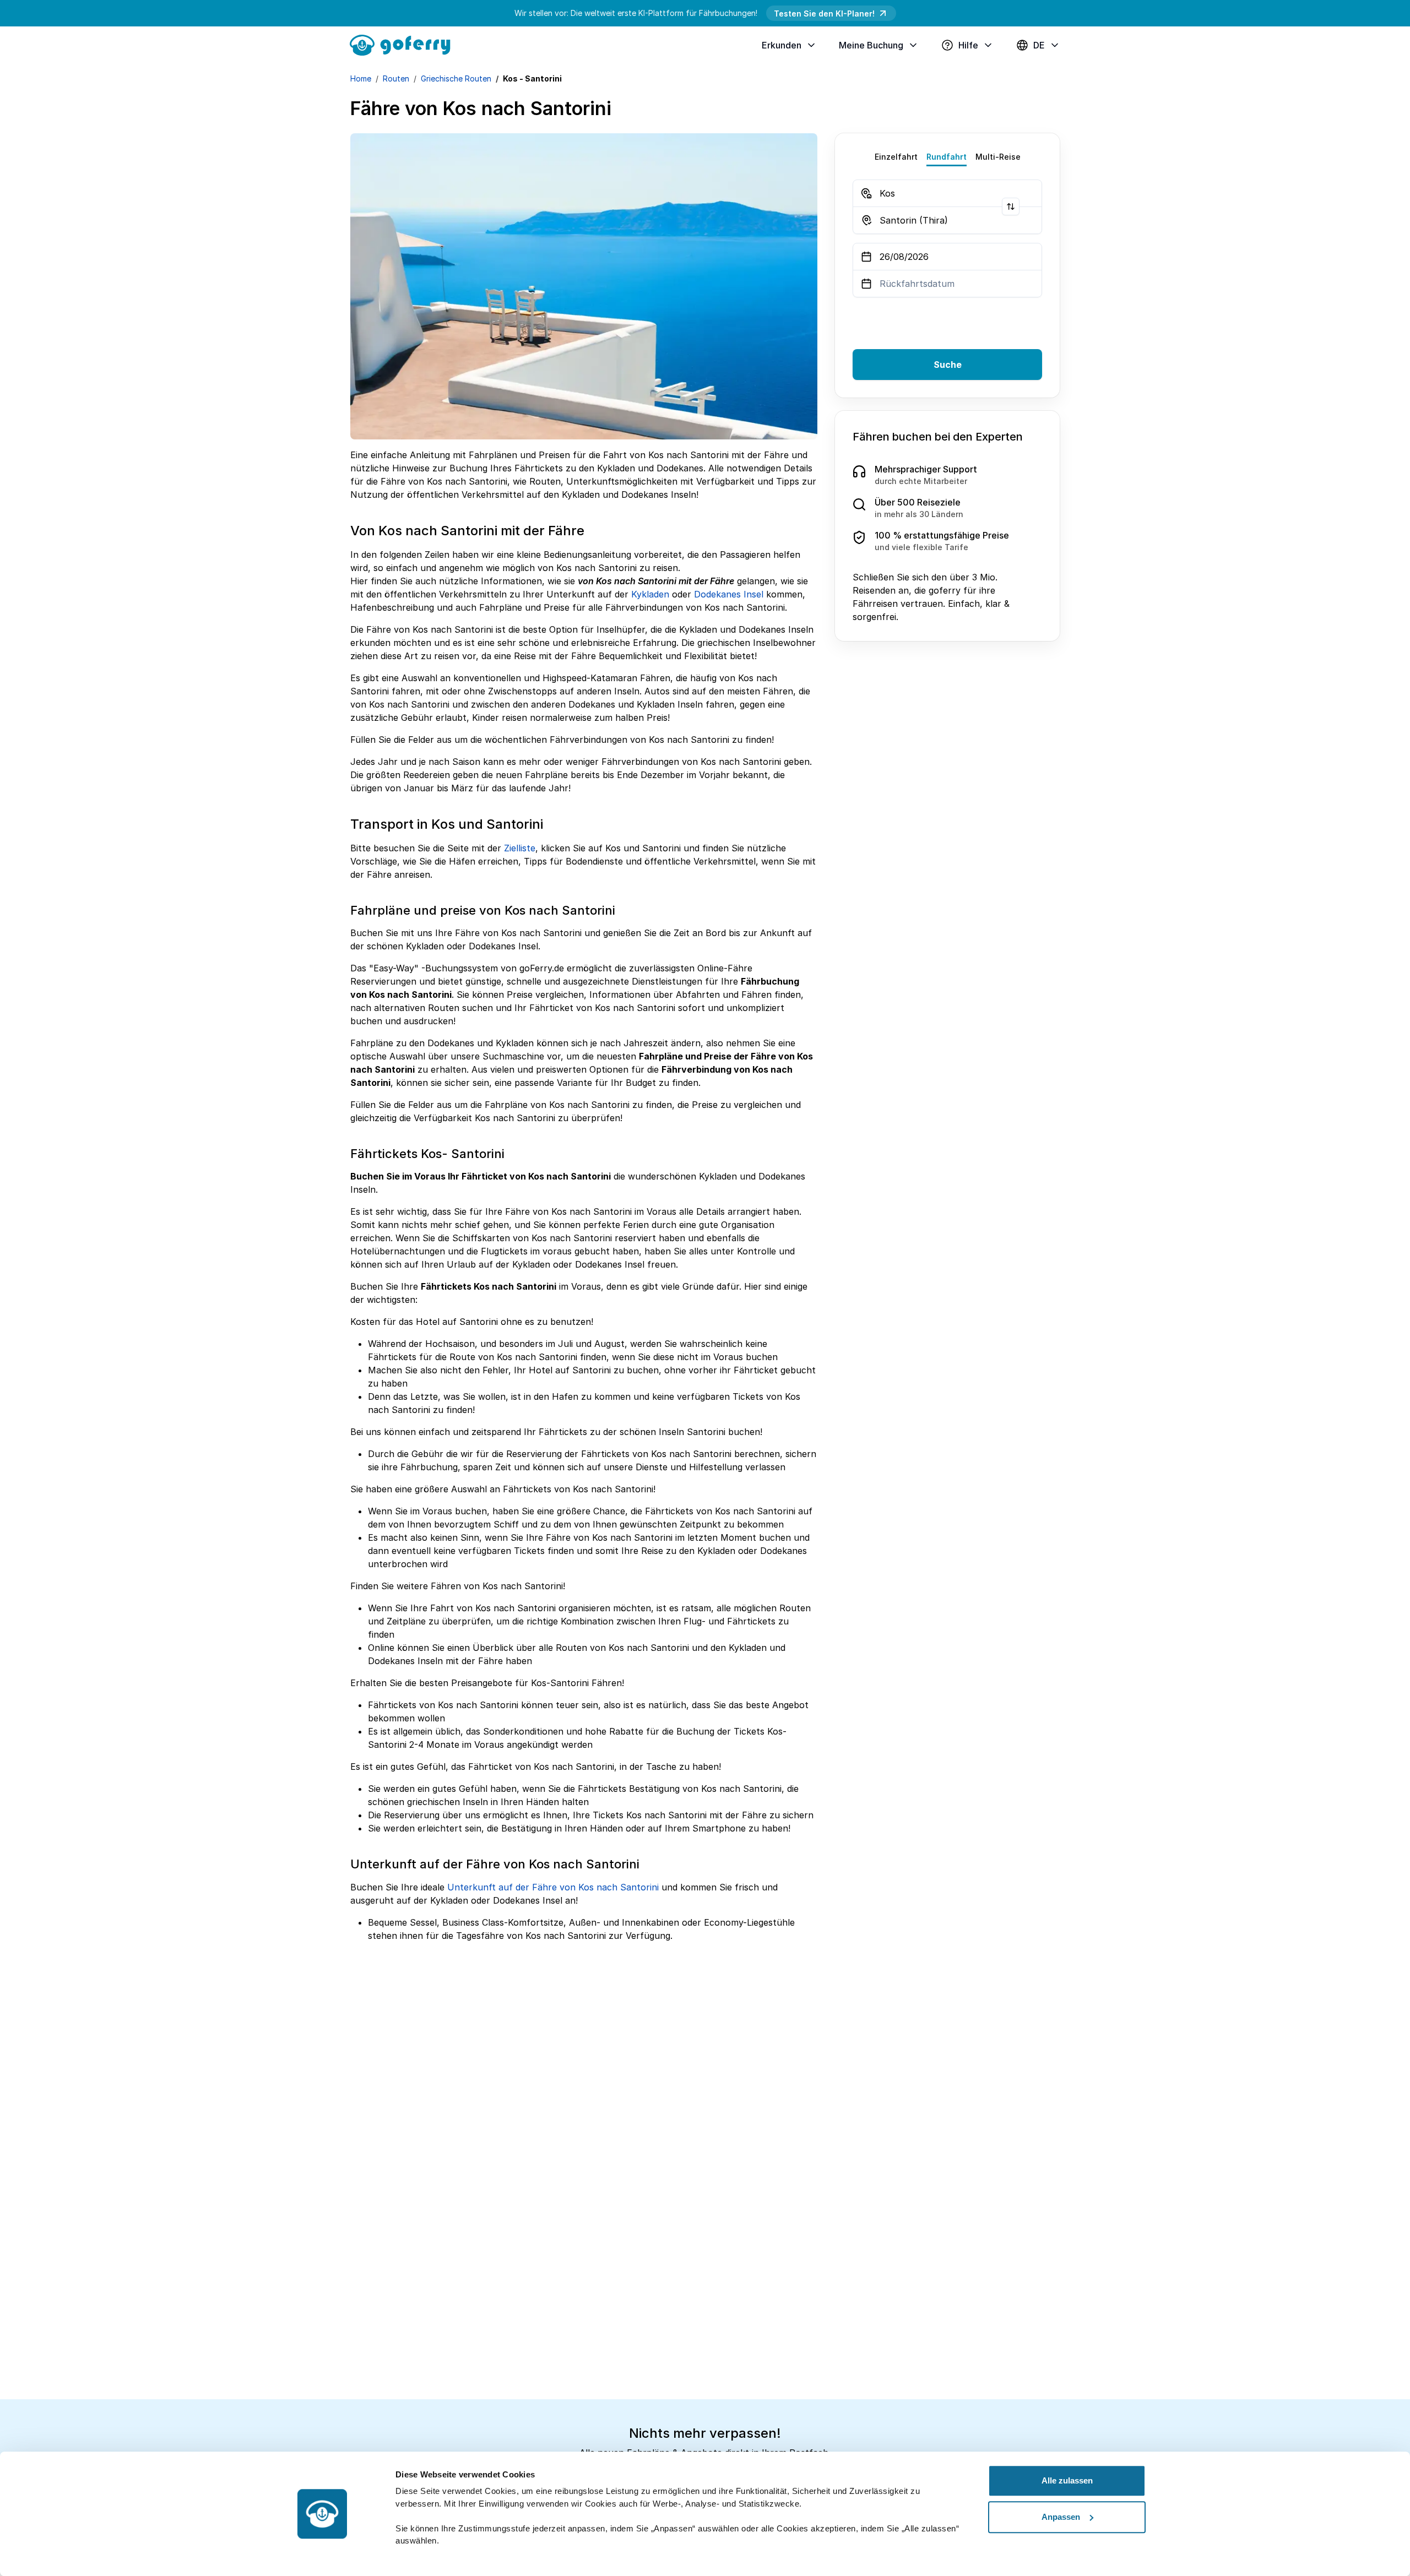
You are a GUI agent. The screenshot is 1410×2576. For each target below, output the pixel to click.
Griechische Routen (456, 78)
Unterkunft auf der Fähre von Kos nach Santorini (553, 1887)
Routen (396, 78)
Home (361, 78)
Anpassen (1061, 2517)
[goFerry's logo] (404, 44)
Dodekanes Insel (729, 594)
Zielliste (520, 848)
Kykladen (650, 594)
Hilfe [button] (968, 45)
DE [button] (1039, 45)
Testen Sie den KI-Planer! (824, 13)
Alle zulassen (1067, 2480)
